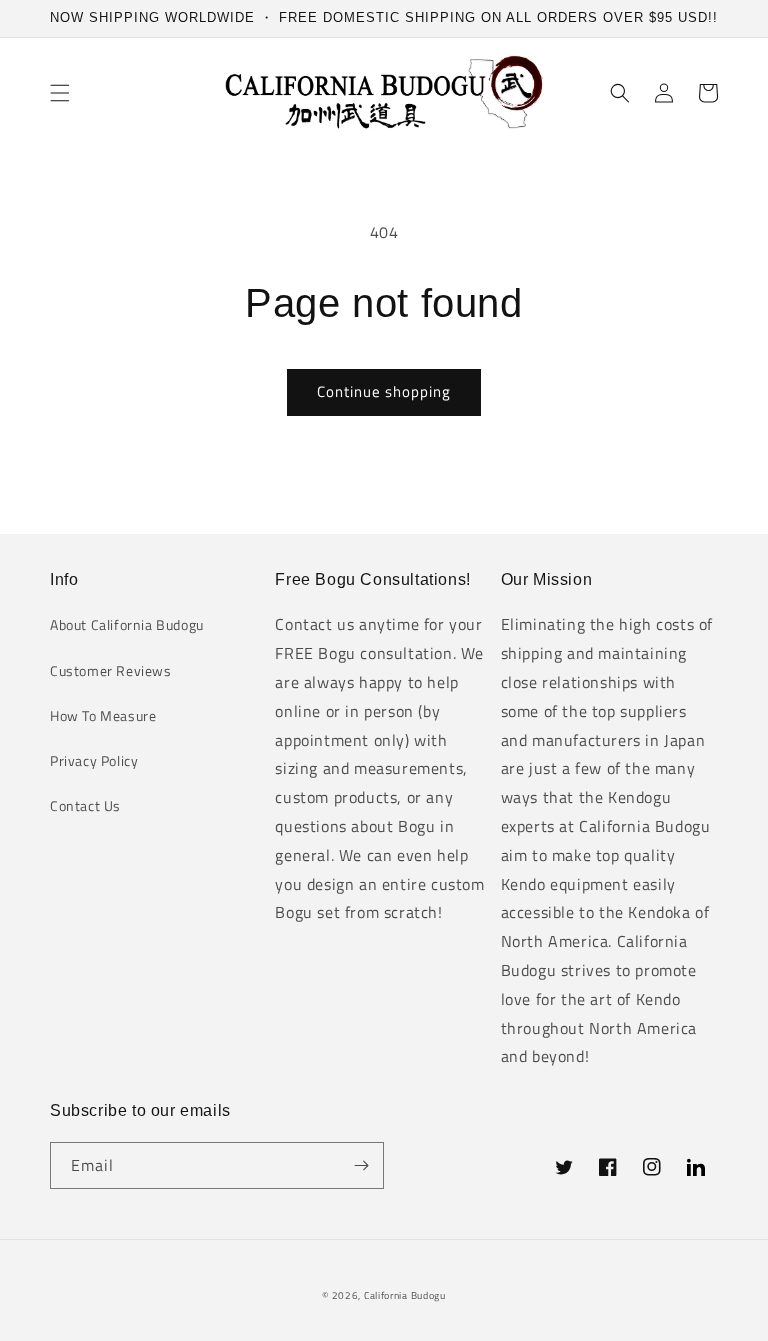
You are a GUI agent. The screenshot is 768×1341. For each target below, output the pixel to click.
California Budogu (405, 1295)
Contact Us (85, 805)
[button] (60, 93)
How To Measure (103, 715)
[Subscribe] (361, 1165)
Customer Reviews (111, 670)
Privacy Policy (94, 760)
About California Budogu (127, 624)
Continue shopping (384, 391)
